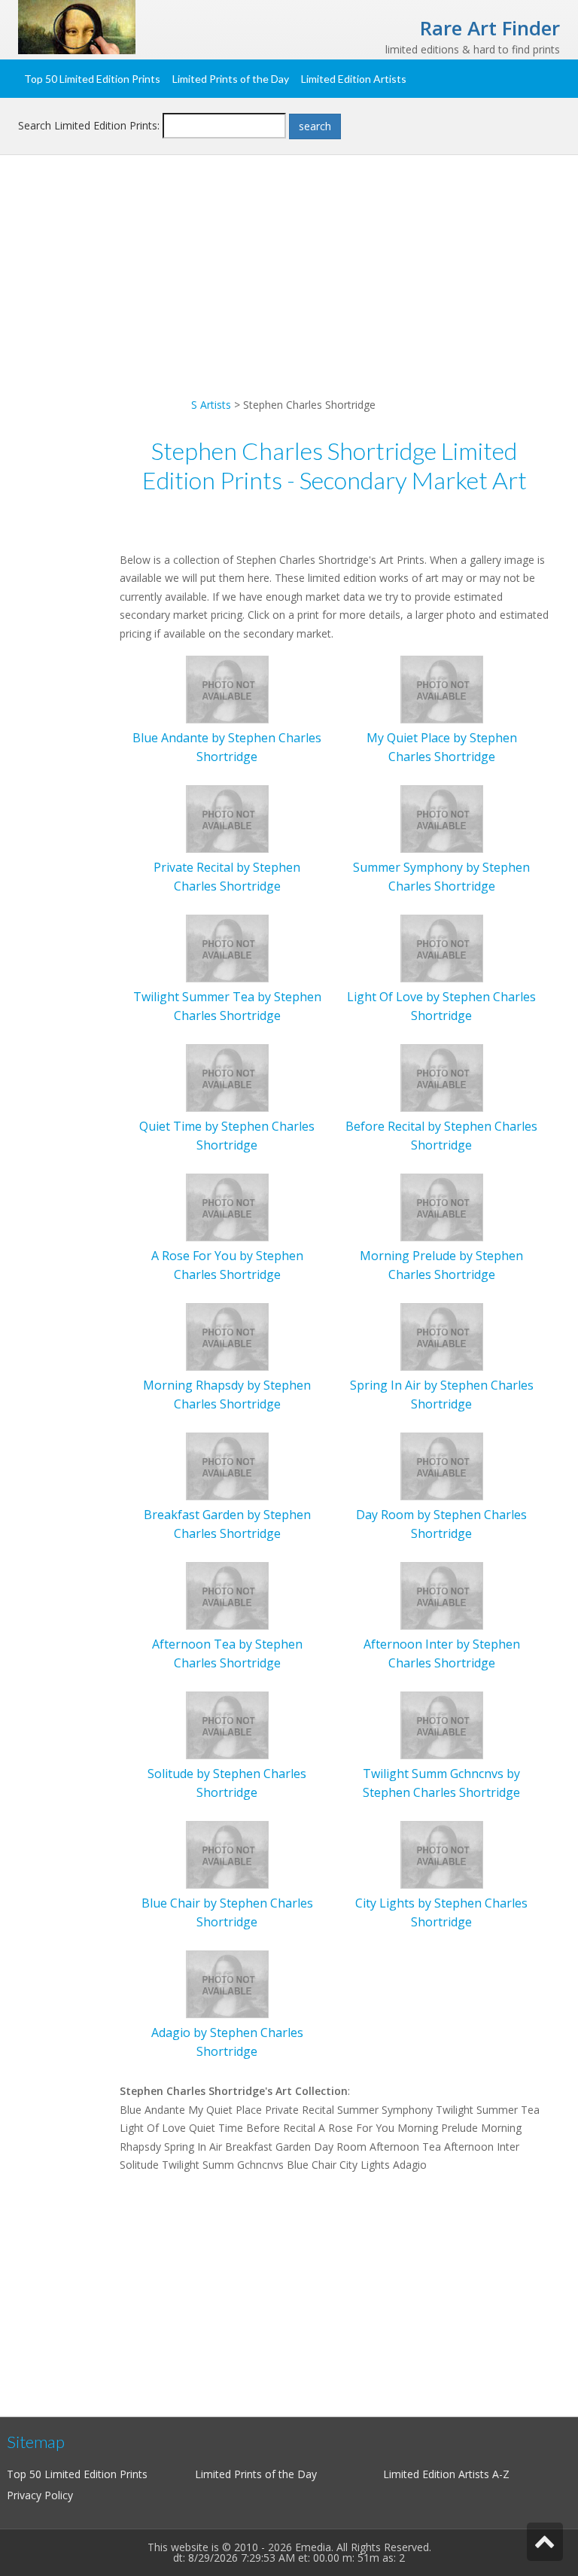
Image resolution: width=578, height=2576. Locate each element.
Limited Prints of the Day (231, 79)
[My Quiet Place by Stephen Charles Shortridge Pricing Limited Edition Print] (442, 688)
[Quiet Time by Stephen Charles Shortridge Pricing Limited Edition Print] (227, 1077)
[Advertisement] (289, 291)
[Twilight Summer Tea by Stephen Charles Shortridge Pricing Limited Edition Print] (227, 947)
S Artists (211, 405)
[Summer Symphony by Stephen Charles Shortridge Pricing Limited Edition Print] (442, 818)
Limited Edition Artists (354, 79)
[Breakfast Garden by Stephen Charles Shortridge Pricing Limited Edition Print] (227, 1465)
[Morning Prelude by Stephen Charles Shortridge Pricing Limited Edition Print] (442, 1206)
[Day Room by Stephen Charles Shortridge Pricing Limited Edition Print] (442, 1465)
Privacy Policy (40, 2495)
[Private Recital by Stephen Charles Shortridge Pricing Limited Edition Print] (227, 818)
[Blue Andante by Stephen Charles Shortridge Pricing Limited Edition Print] (227, 688)
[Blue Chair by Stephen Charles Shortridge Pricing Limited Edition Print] (227, 1854)
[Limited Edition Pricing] (77, 26)
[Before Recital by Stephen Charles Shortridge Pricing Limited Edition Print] (442, 1077)
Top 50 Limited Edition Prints (92, 79)
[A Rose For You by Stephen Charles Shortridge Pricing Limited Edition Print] (227, 1206)
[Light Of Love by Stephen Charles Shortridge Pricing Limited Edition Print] (442, 947)
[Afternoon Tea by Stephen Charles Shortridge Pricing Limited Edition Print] (227, 1595)
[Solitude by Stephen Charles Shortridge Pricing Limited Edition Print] (227, 1724)
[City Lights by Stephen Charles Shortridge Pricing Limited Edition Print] (442, 1854)
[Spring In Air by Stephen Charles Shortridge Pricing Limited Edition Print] (442, 1336)
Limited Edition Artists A (441, 2474)
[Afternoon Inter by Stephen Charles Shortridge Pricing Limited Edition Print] (442, 1595)
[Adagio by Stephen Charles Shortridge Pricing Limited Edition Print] (227, 1983)
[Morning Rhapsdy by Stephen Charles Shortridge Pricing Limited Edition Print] (227, 1336)
